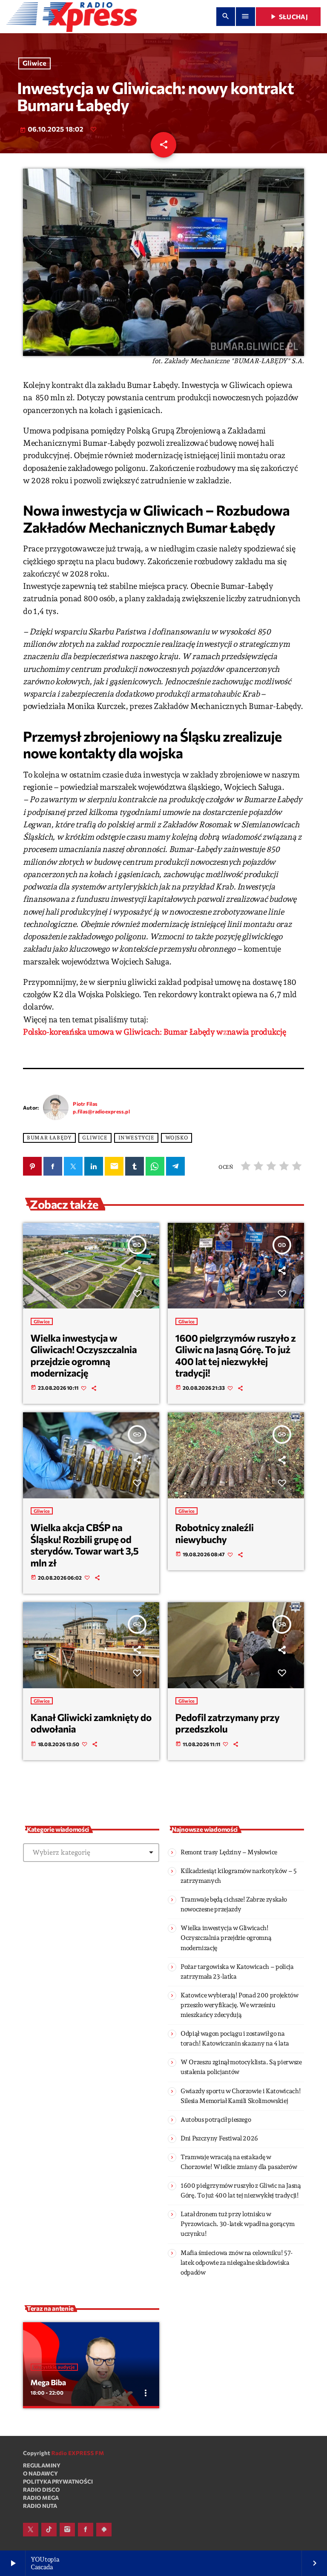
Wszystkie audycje (54, 2367)
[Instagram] (67, 2530)
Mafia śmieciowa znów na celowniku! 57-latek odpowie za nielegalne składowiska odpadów (237, 2263)
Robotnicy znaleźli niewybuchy (215, 1533)
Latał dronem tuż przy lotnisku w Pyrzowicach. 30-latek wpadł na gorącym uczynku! (238, 2224)
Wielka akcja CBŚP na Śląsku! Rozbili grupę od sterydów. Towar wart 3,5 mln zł (85, 1545)
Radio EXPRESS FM (78, 2453)
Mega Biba (48, 2382)
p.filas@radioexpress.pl (101, 1111)
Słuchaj (288, 17)
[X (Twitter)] (31, 2530)
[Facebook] (86, 2530)
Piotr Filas (85, 1104)
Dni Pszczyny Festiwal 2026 (219, 2138)
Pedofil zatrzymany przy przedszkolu (228, 1723)
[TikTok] (49, 2530)
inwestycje (136, 1138)
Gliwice (34, 64)
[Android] (104, 2530)
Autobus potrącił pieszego (216, 2120)
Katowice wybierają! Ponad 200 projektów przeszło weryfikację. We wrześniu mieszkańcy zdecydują (240, 2005)
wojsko (177, 1138)
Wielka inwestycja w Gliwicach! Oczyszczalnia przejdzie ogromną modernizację (84, 1355)
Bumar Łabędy (49, 1138)
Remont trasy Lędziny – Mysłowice (229, 1852)
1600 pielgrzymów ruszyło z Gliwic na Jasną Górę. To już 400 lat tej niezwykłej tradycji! (236, 1355)
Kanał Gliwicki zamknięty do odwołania (91, 1723)
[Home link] (72, 17)
